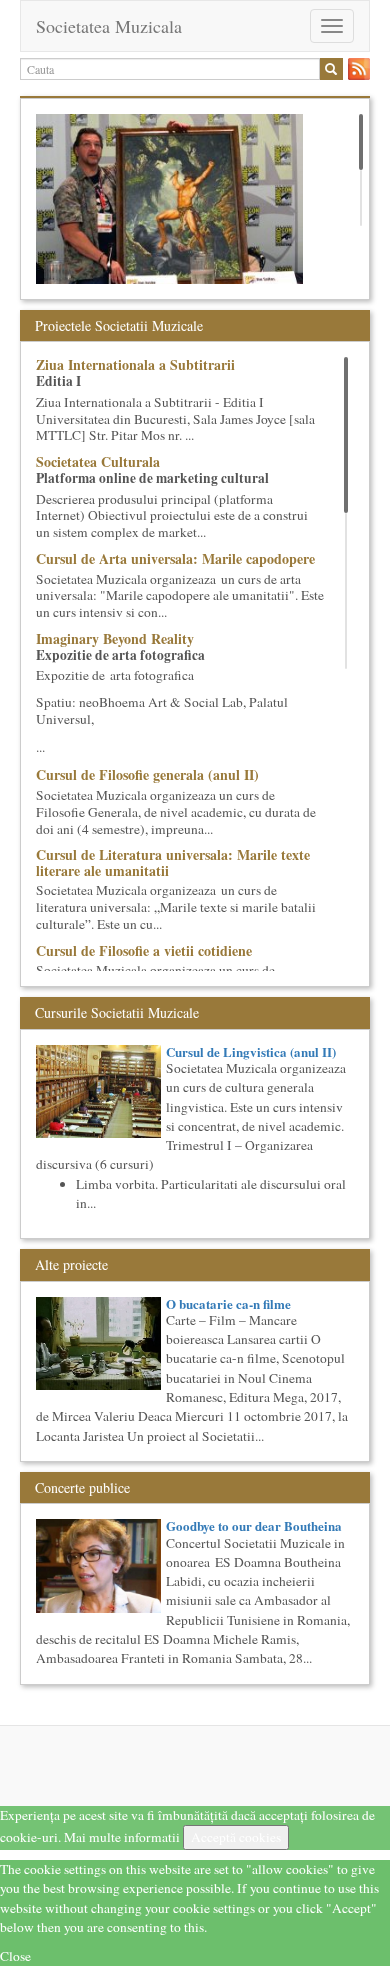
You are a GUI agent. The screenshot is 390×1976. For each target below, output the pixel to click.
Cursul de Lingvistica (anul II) (251, 1051)
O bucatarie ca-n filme (228, 1303)
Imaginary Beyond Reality (115, 638)
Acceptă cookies (236, 1837)
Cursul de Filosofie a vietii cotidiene (144, 950)
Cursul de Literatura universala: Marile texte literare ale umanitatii (173, 862)
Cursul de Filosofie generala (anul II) (147, 774)
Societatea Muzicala (109, 26)
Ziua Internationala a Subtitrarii (135, 364)
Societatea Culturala (98, 461)
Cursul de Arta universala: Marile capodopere (175, 558)
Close (15, 1956)
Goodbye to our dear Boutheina (254, 1525)
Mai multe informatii (122, 1837)
